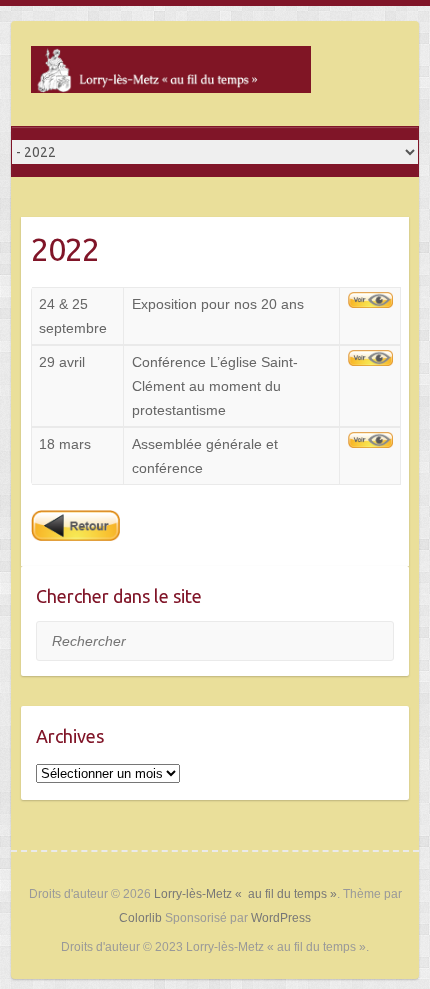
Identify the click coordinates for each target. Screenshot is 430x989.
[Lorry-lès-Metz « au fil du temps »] (171, 73)
